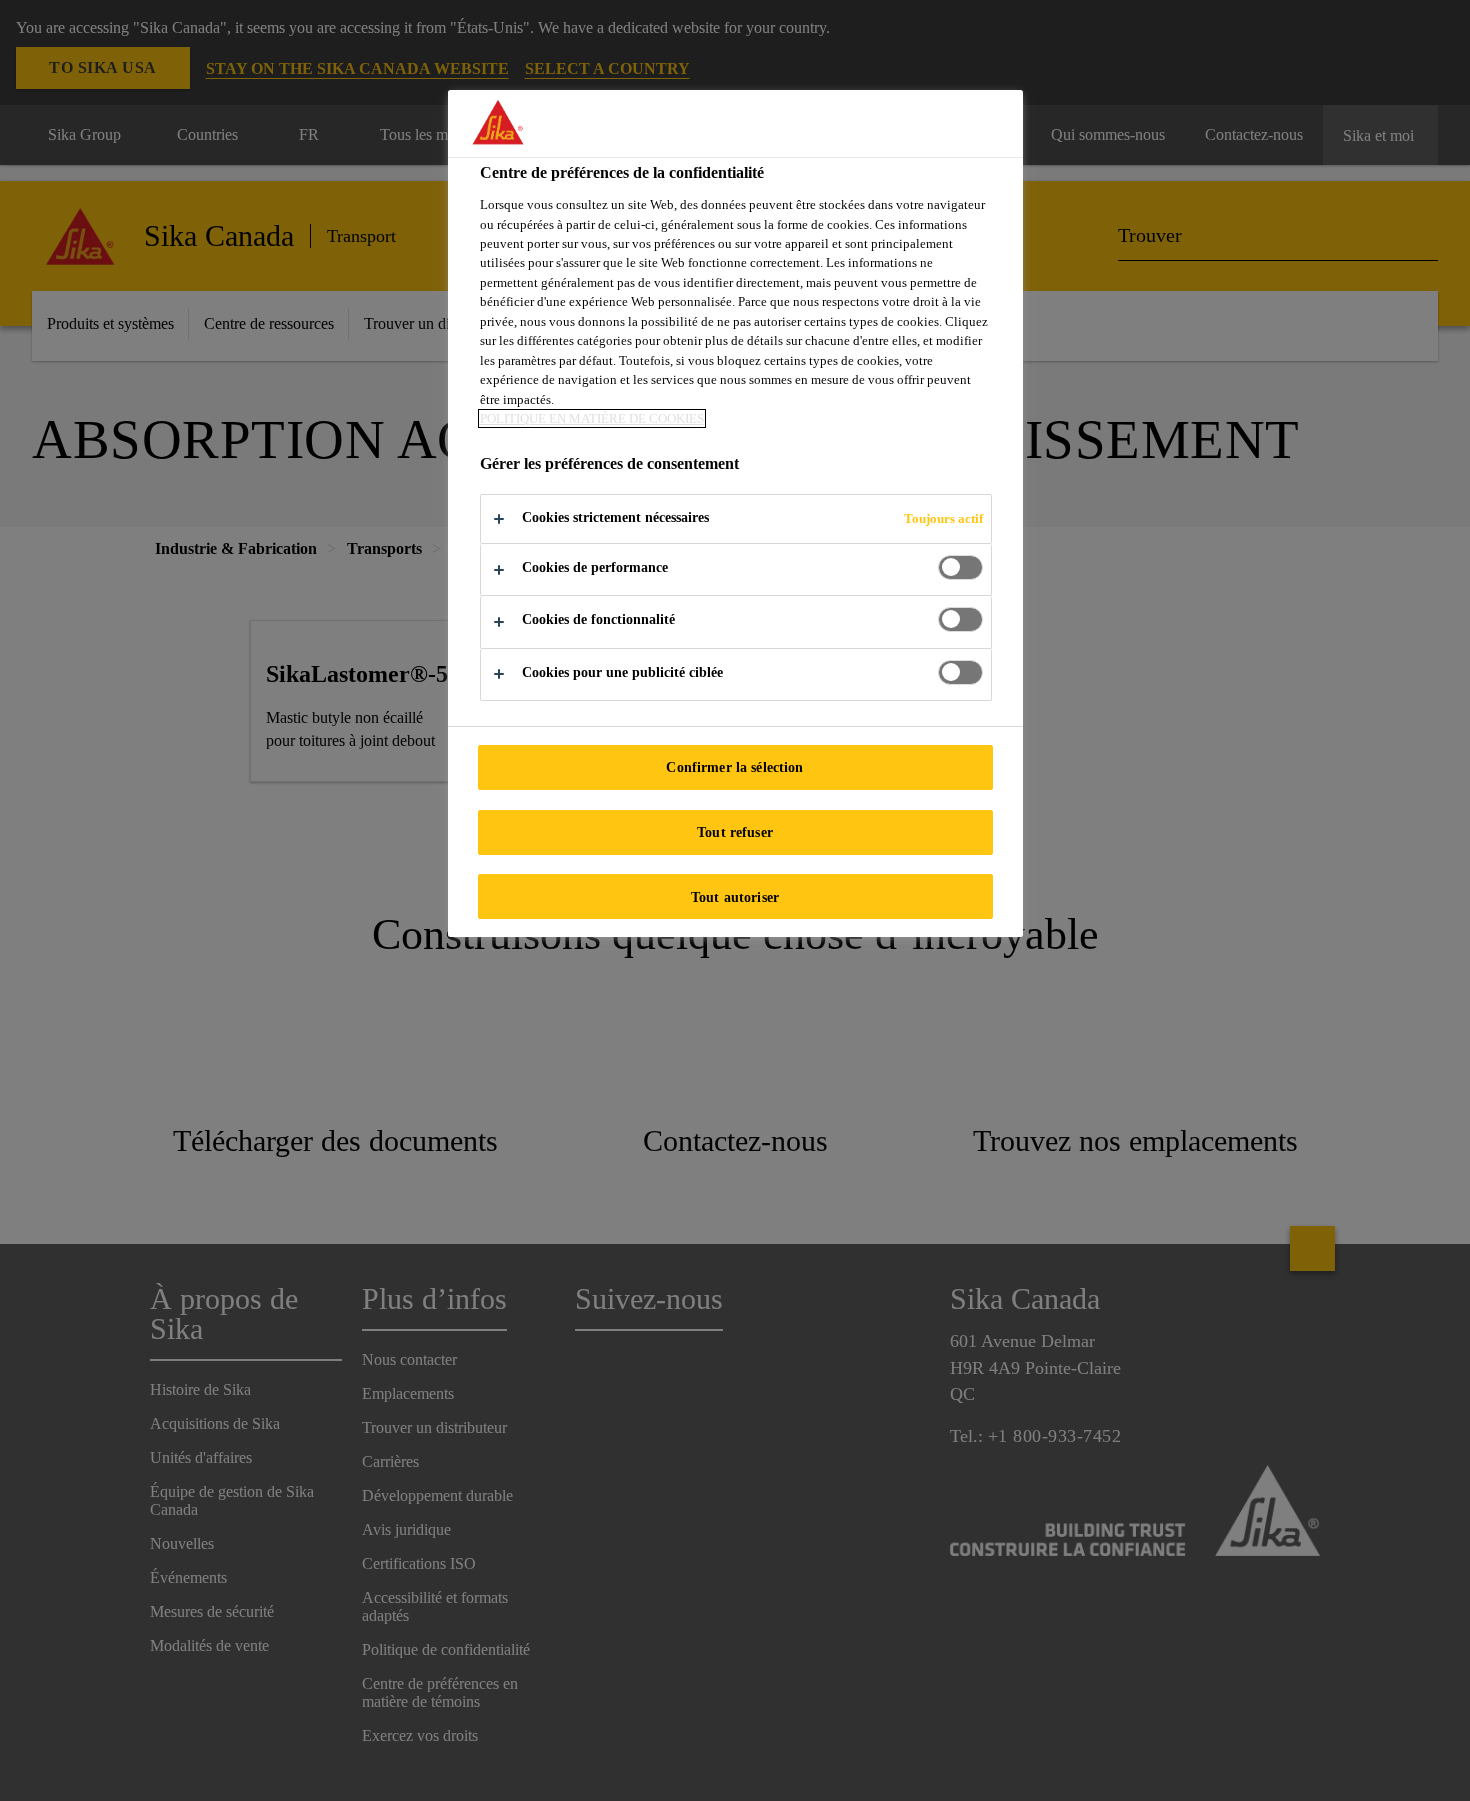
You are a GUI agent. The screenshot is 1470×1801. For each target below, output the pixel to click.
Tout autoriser (735, 897)
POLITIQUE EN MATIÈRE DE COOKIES (592, 418)
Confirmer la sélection (734, 767)
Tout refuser (735, 832)
